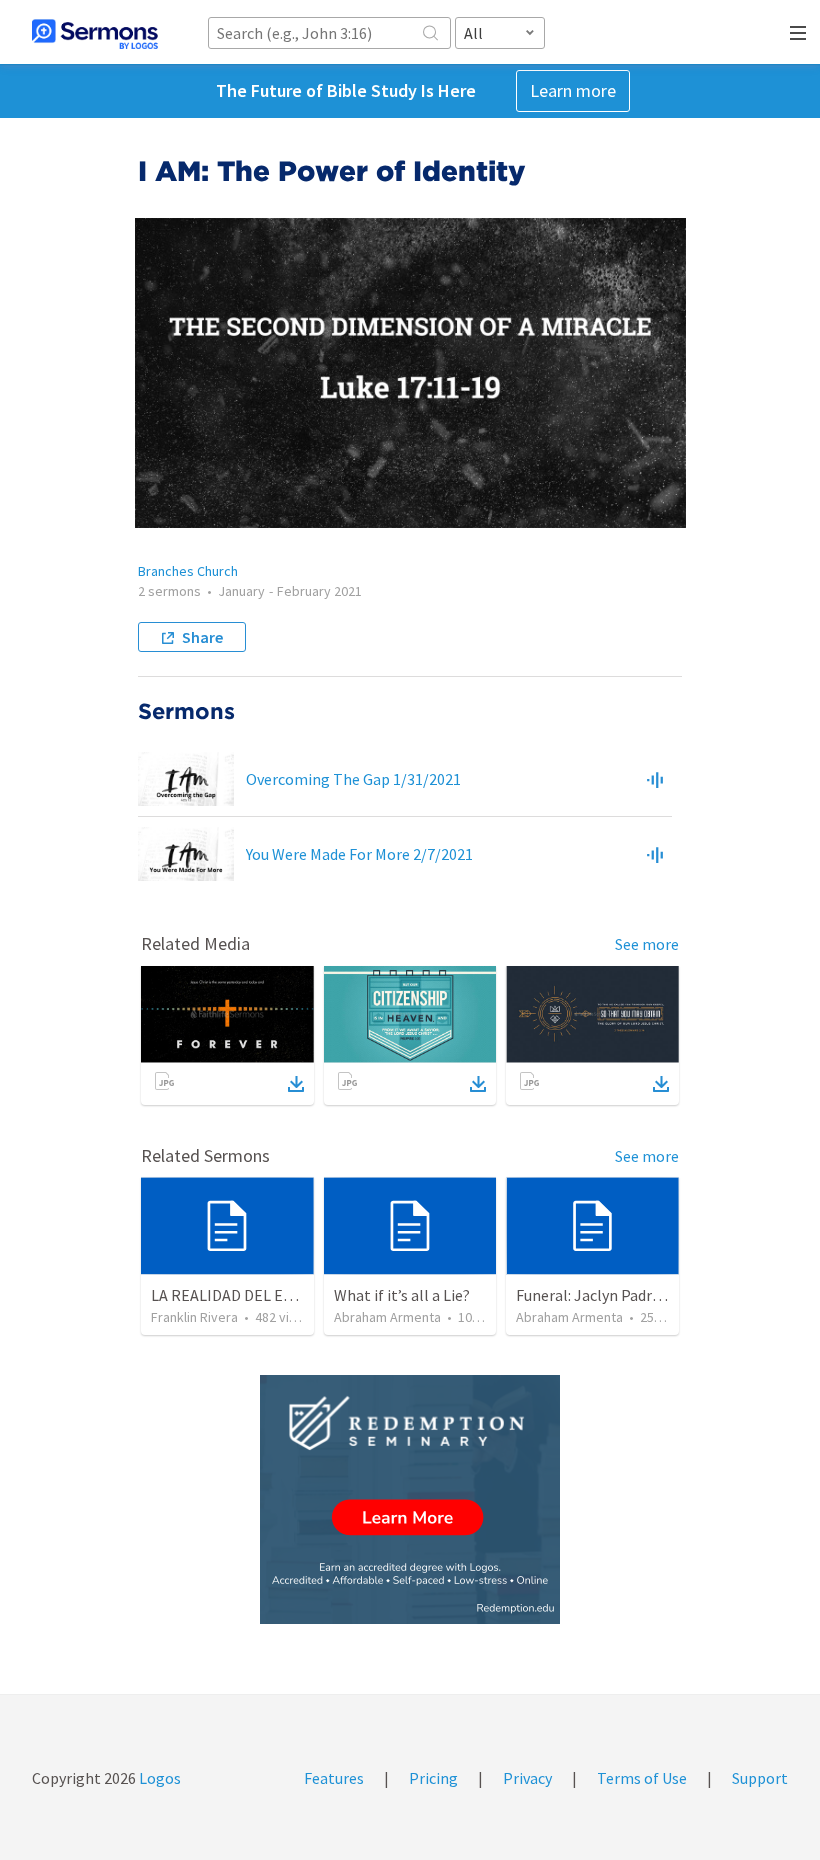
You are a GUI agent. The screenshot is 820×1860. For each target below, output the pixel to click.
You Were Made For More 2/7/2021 (359, 854)
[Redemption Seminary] (410, 1499)
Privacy (527, 1778)
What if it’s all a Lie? (402, 1295)
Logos (158, 1778)
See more (647, 944)
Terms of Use (642, 1778)
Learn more (573, 90)
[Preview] (655, 779)
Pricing (433, 1778)
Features (334, 1778)
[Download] (296, 1084)
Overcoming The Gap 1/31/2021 (353, 779)
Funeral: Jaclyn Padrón (593, 1295)
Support (760, 1778)
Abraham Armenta (387, 1317)
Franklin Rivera (194, 1317)
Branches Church (188, 571)
